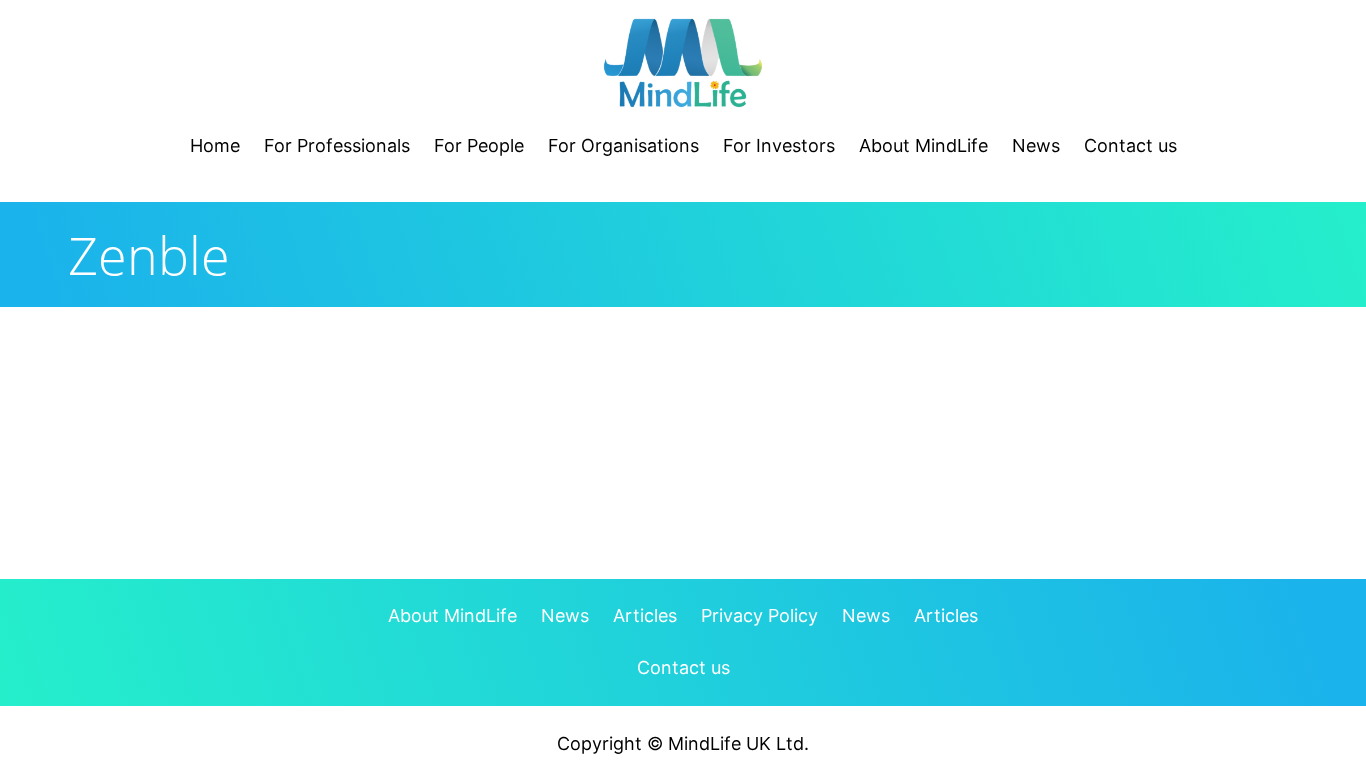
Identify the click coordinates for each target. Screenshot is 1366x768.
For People (479, 145)
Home (215, 145)
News (1036, 145)
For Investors (779, 145)
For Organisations (623, 145)
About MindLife (923, 145)
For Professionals (337, 145)
